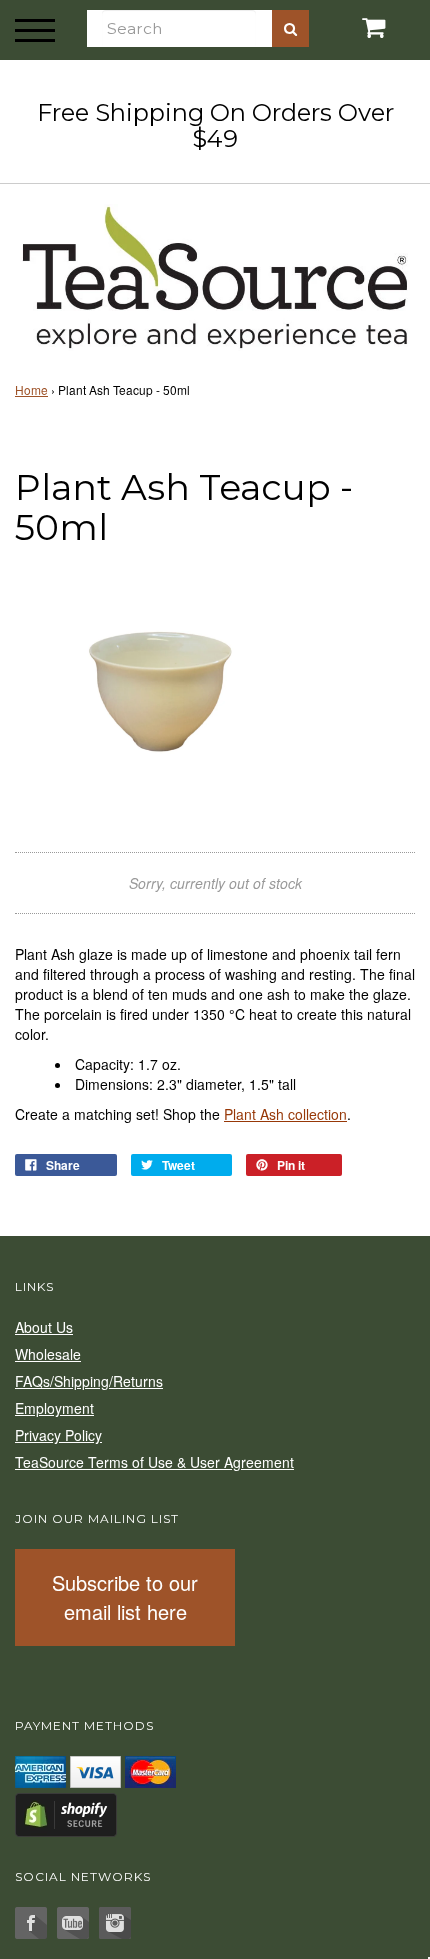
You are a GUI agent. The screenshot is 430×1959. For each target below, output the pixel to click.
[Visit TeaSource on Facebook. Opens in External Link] (31, 1923)
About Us (44, 1327)
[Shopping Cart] (358, 27)
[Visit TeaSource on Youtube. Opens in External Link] (73, 1923)
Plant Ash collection (285, 1114)
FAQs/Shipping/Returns (89, 1381)
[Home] (215, 274)
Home (31, 389)
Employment (54, 1408)
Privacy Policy (58, 1435)
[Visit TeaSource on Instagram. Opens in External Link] (115, 1923)
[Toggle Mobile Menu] (35, 30)
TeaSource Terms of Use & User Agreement (154, 1462)
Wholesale (48, 1354)
